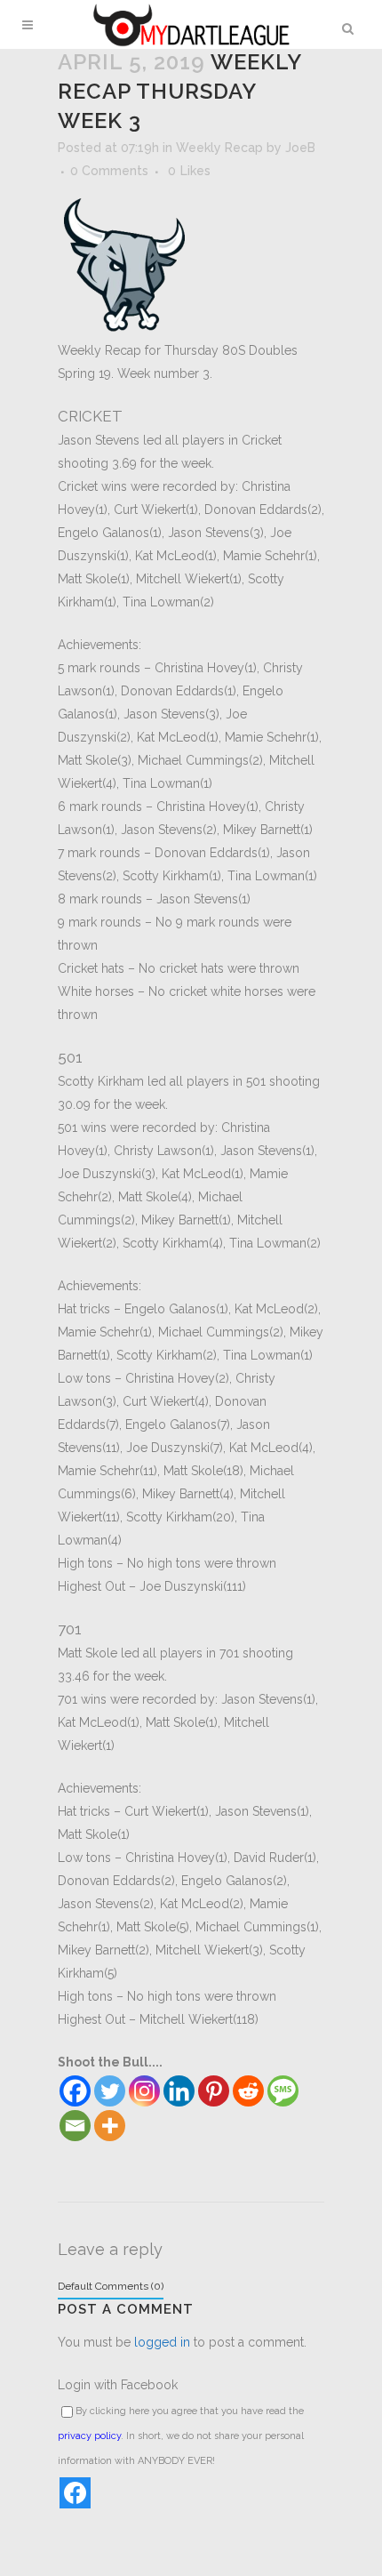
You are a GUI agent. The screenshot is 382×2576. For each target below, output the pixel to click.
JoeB (300, 148)
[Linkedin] (179, 2091)
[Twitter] (110, 2091)
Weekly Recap (219, 148)
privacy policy (89, 2436)
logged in (162, 2342)
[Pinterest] (214, 2091)
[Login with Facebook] (75, 2493)
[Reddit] (248, 2091)
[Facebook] (75, 2091)
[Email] (75, 2126)
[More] (110, 2126)
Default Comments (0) (111, 2286)
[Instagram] (144, 2091)
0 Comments (109, 171)
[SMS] (283, 2091)
